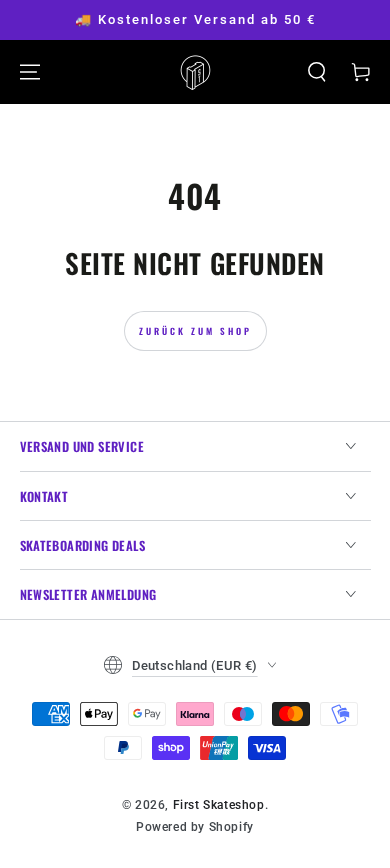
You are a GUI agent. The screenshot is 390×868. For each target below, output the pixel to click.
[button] (317, 72)
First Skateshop (219, 805)
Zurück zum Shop (195, 331)
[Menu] (30, 72)
